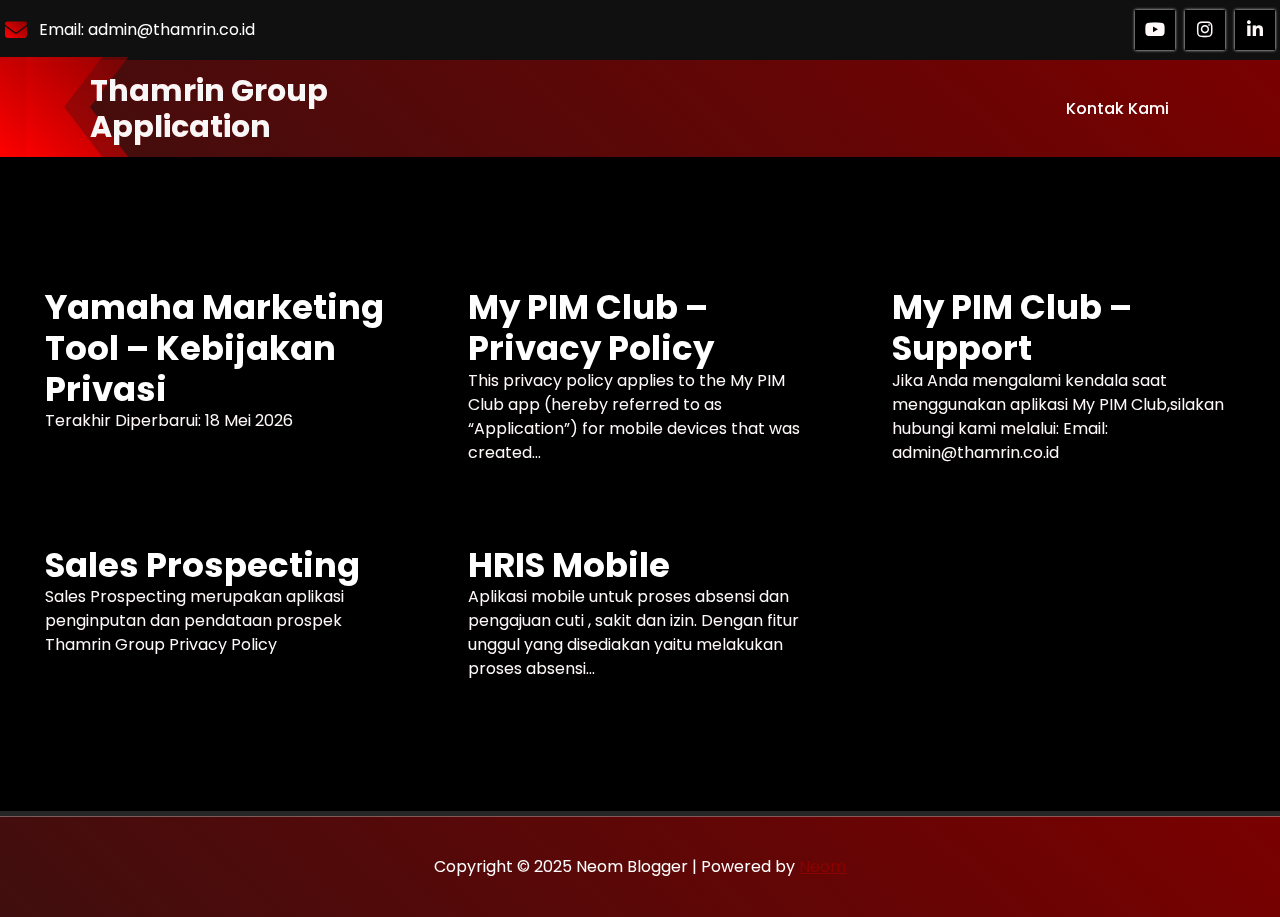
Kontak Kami (1117, 108)
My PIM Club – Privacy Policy (591, 328)
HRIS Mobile (569, 565)
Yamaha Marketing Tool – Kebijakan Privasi (214, 348)
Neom (822, 866)
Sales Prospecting (202, 565)
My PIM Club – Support (1012, 328)
